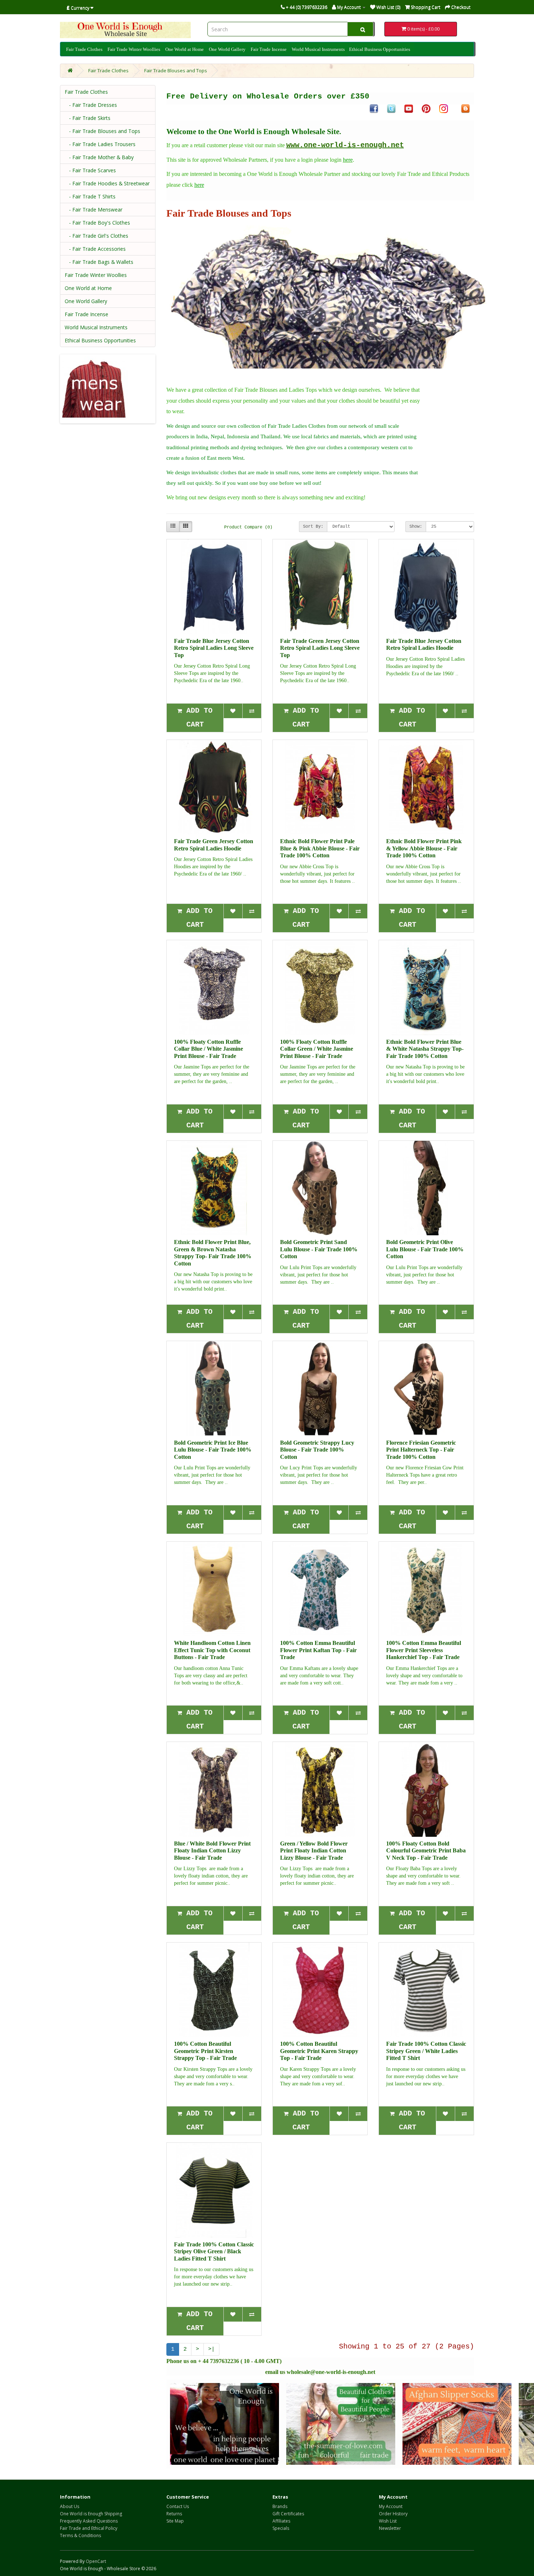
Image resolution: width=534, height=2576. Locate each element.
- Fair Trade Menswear (94, 210)
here (348, 160)
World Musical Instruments (318, 49)
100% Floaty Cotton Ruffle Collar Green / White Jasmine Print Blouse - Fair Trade (317, 1049)
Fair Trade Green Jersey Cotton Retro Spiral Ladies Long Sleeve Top (320, 648)
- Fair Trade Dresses (91, 105)
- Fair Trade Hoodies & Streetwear (107, 183)
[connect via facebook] (374, 108)
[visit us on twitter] (391, 108)
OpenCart (96, 2561)
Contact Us (178, 2506)
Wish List (388, 2521)
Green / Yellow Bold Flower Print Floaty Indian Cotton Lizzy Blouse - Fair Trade (314, 1851)
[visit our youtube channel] (409, 108)
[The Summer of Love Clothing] (341, 2424)
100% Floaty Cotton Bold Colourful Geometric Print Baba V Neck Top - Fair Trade (426, 1851)
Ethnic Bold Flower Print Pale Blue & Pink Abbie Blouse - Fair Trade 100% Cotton (320, 848)
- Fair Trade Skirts (88, 118)
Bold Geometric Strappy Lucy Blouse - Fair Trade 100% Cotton (317, 1450)
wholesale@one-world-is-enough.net (331, 2372)
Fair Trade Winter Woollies (134, 49)
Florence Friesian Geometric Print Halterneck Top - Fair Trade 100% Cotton (421, 1450)
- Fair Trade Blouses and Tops (102, 131)
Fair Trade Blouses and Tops (176, 71)
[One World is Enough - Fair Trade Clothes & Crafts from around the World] (224, 2424)
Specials (281, 2528)
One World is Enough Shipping (91, 2514)
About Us (70, 2506)
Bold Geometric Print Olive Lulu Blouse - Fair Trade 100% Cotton (425, 1249)
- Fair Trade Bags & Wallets (99, 262)
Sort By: (313, 527)
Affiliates (281, 2521)
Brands (280, 2506)
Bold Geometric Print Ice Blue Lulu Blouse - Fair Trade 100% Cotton (213, 1450)
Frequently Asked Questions (89, 2521)
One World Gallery (227, 49)
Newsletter (390, 2528)
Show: (416, 527)
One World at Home (185, 49)
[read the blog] (465, 108)
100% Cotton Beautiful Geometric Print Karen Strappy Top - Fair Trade (319, 2051)
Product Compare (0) (248, 527)
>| (211, 2349)
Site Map (175, 2521)
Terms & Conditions (80, 2535)
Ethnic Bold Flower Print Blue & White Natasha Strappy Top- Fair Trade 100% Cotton (425, 1049)
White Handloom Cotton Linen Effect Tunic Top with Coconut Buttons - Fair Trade (212, 1650)
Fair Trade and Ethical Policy (89, 2528)
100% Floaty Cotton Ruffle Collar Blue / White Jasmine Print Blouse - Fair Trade (209, 1049)
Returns (174, 2514)
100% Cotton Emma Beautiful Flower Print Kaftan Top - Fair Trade (318, 1650)
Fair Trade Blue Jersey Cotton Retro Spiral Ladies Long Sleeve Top (214, 648)
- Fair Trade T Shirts (90, 196)
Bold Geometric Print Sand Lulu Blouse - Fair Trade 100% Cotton (319, 1249)
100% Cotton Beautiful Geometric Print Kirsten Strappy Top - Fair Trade (205, 2051)
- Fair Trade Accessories (95, 249)
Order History (393, 2514)
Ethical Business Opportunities (380, 49)
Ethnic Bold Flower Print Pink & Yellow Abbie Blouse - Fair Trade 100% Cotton (424, 848)
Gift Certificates (288, 2514)
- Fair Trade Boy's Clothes (97, 223)
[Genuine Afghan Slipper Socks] (457, 2424)
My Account (391, 2506)
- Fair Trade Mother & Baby (99, 157)
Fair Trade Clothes (84, 49)
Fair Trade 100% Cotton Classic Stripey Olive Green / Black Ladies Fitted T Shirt (214, 2251)
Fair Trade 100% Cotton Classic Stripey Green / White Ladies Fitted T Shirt (426, 2051)
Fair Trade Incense (269, 49)
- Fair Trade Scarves (90, 170)
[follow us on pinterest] (426, 108)
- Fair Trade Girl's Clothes (96, 236)
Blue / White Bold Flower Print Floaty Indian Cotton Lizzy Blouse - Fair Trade (212, 1851)
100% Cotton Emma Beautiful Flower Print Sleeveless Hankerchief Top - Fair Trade (424, 1650)
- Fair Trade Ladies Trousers (100, 144)
